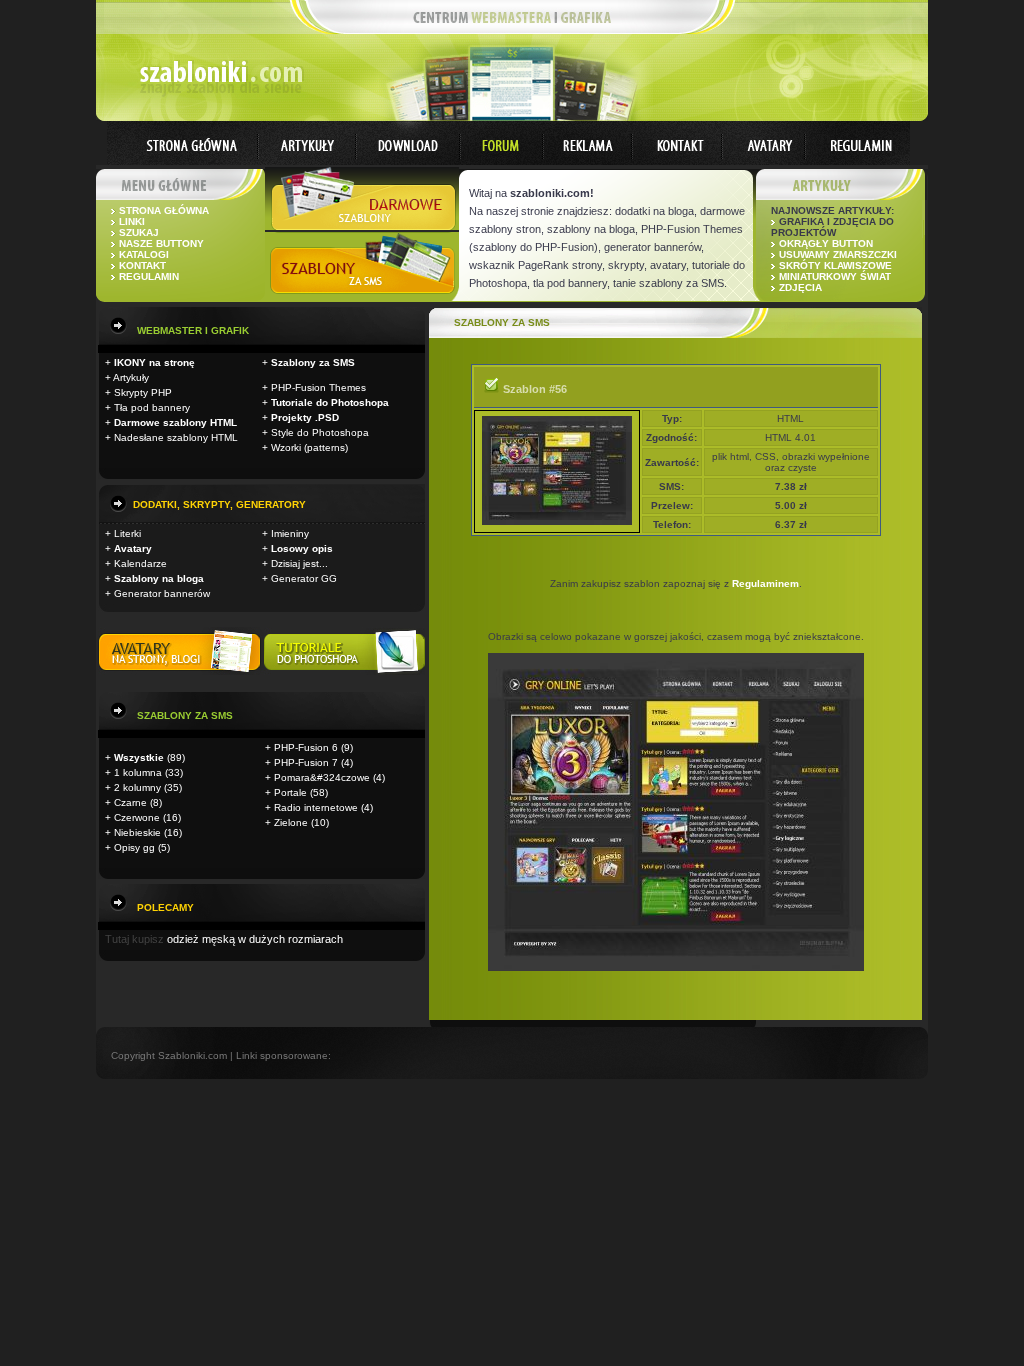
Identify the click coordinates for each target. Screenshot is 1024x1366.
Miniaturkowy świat (835, 276)
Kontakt (142, 265)
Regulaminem (765, 583)
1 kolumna (138, 772)
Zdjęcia (800, 287)
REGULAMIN (149, 276)
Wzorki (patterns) (309, 447)
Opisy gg (134, 847)
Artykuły (131, 377)
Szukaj (139, 232)
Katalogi (144, 254)
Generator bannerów (162, 593)
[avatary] (181, 671)
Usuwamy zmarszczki (838, 254)
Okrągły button (826, 243)
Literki (127, 533)
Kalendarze (140, 563)
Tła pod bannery (152, 407)
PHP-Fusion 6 (306, 747)
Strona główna (164, 210)
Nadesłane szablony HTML (176, 437)
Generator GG (304, 578)
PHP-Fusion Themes (318, 387)
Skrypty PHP (143, 392)
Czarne (130, 802)
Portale (290, 792)
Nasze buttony (161, 243)
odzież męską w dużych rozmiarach (255, 939)
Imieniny (290, 533)
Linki (132, 221)
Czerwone (137, 817)
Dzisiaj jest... (299, 563)
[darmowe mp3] (344, 671)
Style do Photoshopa (320, 432)
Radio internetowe (316, 807)
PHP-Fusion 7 (306, 762)
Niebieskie (137, 832)
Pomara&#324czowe (322, 777)
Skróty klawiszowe (835, 265)
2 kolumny (137, 787)
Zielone (291, 822)
